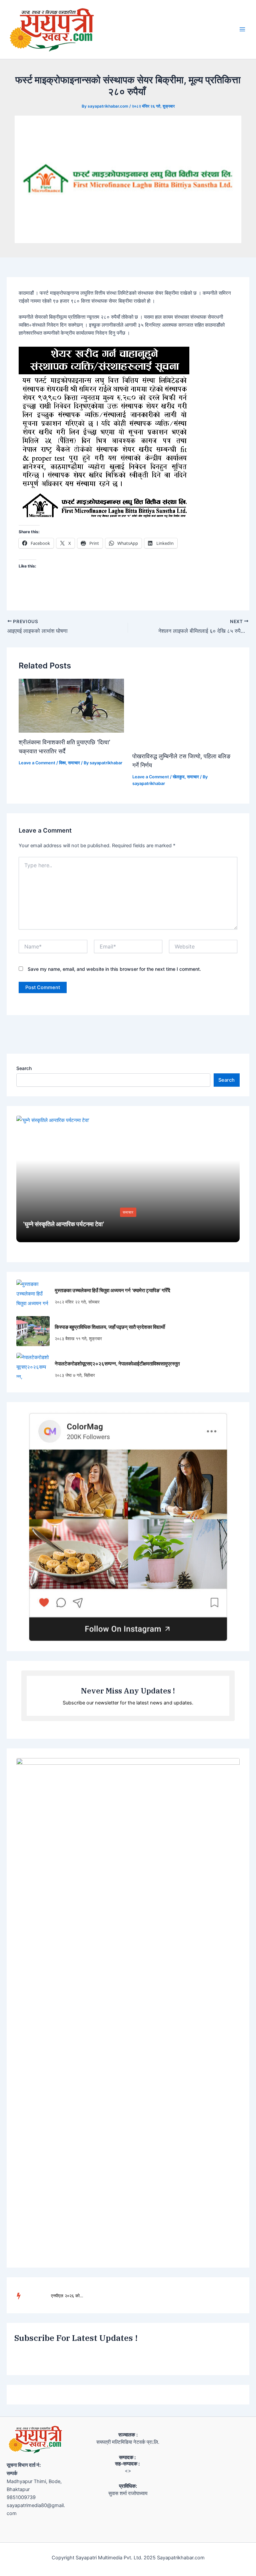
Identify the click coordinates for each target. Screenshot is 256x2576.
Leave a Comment (37, 763)
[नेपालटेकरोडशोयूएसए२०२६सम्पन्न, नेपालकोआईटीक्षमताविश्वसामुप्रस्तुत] (33, 1368)
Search (24, 1068)
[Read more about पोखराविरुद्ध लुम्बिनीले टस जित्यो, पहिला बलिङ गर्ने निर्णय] (185, 712)
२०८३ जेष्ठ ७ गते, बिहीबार (75, 1375)
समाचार (74, 763)
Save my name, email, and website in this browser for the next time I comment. (114, 969)
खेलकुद (179, 777)
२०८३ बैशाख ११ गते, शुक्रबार (78, 1338)
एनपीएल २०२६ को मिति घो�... (68, 2296)
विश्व (62, 763)
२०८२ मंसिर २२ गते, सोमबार (77, 1302)
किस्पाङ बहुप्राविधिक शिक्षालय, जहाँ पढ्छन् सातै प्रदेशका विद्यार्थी (110, 1327)
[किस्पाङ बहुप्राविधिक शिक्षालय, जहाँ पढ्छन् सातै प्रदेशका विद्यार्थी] (33, 1331)
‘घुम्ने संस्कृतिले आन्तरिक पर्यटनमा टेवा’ (63, 1224)
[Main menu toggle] (242, 30)
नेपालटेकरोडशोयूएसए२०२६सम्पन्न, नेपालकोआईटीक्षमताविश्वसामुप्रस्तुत (117, 1364)
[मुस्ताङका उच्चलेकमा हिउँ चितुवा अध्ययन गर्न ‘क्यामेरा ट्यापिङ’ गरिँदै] (33, 1294)
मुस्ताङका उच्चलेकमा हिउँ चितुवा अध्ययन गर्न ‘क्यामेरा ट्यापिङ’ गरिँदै (112, 1290)
